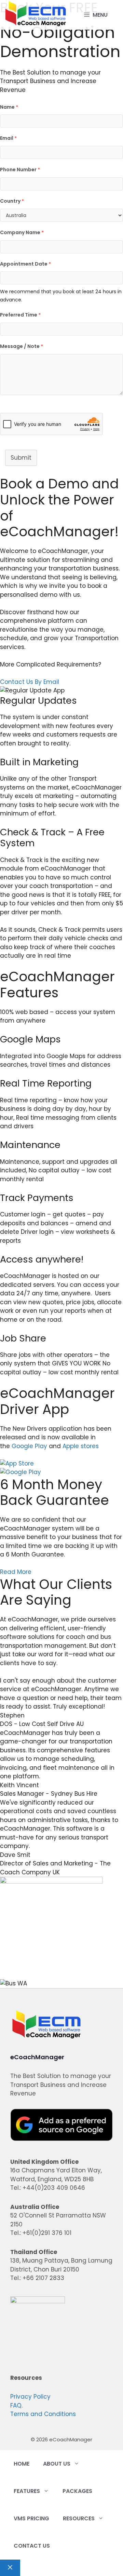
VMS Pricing (31, 2518)
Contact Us (32, 2546)
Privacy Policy (30, 2397)
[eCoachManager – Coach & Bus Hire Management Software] (36, 15)
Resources (79, 2518)
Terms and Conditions (43, 2414)
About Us (57, 2464)
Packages (77, 2491)
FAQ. (16, 2405)
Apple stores (81, 1446)
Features (27, 2491)
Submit (21, 458)
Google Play (29, 1446)
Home (22, 2464)
